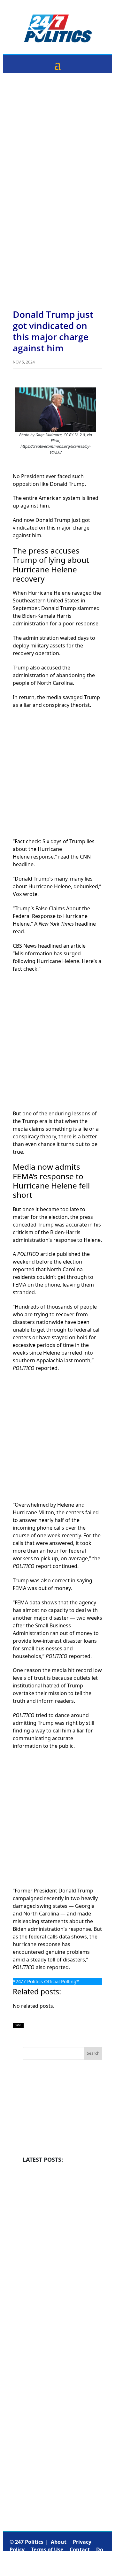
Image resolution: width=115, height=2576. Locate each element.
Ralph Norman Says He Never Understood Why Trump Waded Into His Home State (60, 2211)
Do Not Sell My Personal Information (56, 2557)
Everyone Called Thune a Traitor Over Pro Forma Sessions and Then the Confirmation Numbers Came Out (61, 2467)
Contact (80, 2549)
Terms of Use (47, 2549)
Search (93, 2053)
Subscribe (60, 2565)
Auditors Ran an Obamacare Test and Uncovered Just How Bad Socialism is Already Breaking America (61, 2276)
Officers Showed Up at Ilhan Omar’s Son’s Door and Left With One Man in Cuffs (61, 2334)
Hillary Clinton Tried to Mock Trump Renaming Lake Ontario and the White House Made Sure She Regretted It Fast (61, 2399)
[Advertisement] (57, 126)
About (59, 2542)
